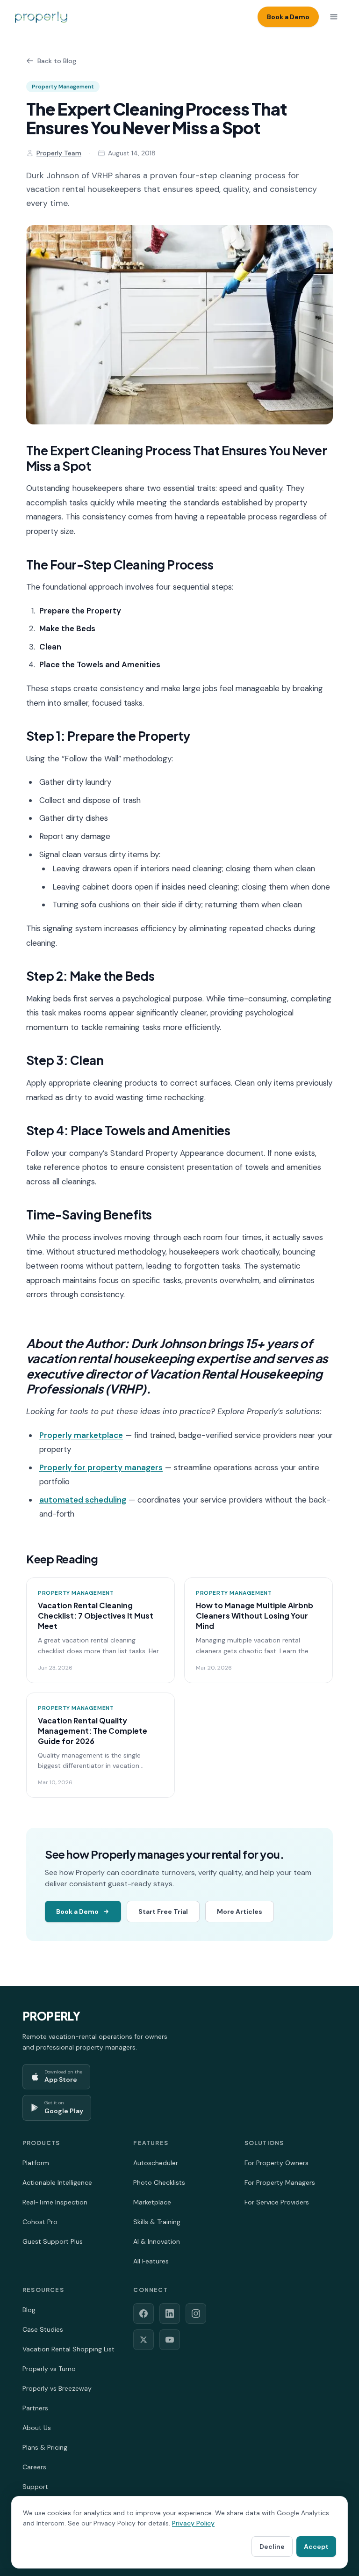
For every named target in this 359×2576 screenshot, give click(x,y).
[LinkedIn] (170, 2313)
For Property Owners (276, 2163)
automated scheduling (83, 1500)
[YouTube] (170, 2340)
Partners (35, 2408)
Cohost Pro (40, 2222)
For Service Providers (277, 2202)
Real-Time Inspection (55, 2202)
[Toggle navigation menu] (334, 17)
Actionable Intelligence (57, 2182)
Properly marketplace (81, 1435)
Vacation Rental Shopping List (68, 2349)
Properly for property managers (101, 1467)
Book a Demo (288, 17)
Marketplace (152, 2202)
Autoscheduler (156, 2163)
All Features (151, 2261)
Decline (272, 2547)
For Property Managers (280, 2182)
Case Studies (43, 2329)
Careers (34, 2467)
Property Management (63, 87)
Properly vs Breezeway (57, 2388)
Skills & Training (157, 2222)
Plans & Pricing (45, 2447)
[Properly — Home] (41, 17)
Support (35, 2487)
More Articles (240, 1912)
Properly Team (59, 153)
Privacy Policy (193, 2523)
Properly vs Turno (49, 2369)
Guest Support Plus (53, 2241)
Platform (36, 2163)
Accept (316, 2547)
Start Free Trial (163, 1912)
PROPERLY (51, 2016)
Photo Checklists (159, 2182)
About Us (37, 2428)
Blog (29, 2310)
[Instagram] (196, 2313)
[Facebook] (144, 2313)
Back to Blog (57, 61)
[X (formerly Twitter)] (144, 2340)
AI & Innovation (157, 2241)
